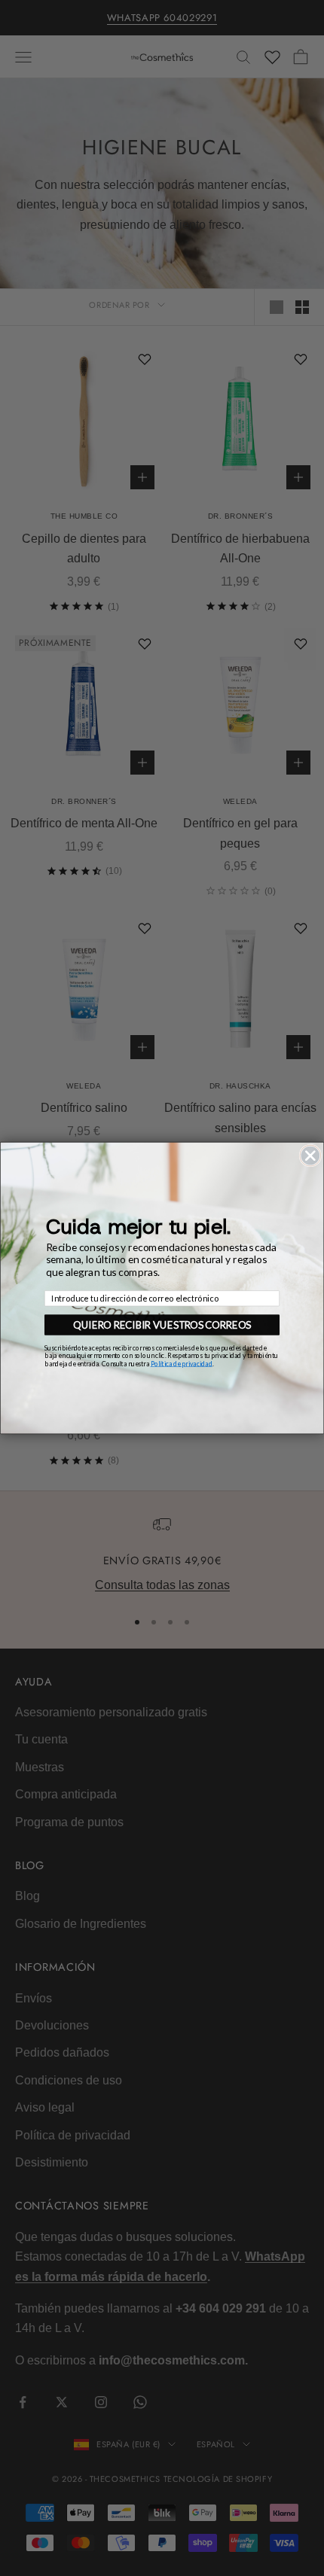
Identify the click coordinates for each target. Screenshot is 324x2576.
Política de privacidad (182, 1363)
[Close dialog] (310, 1156)
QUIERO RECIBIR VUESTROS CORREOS (162, 1325)
